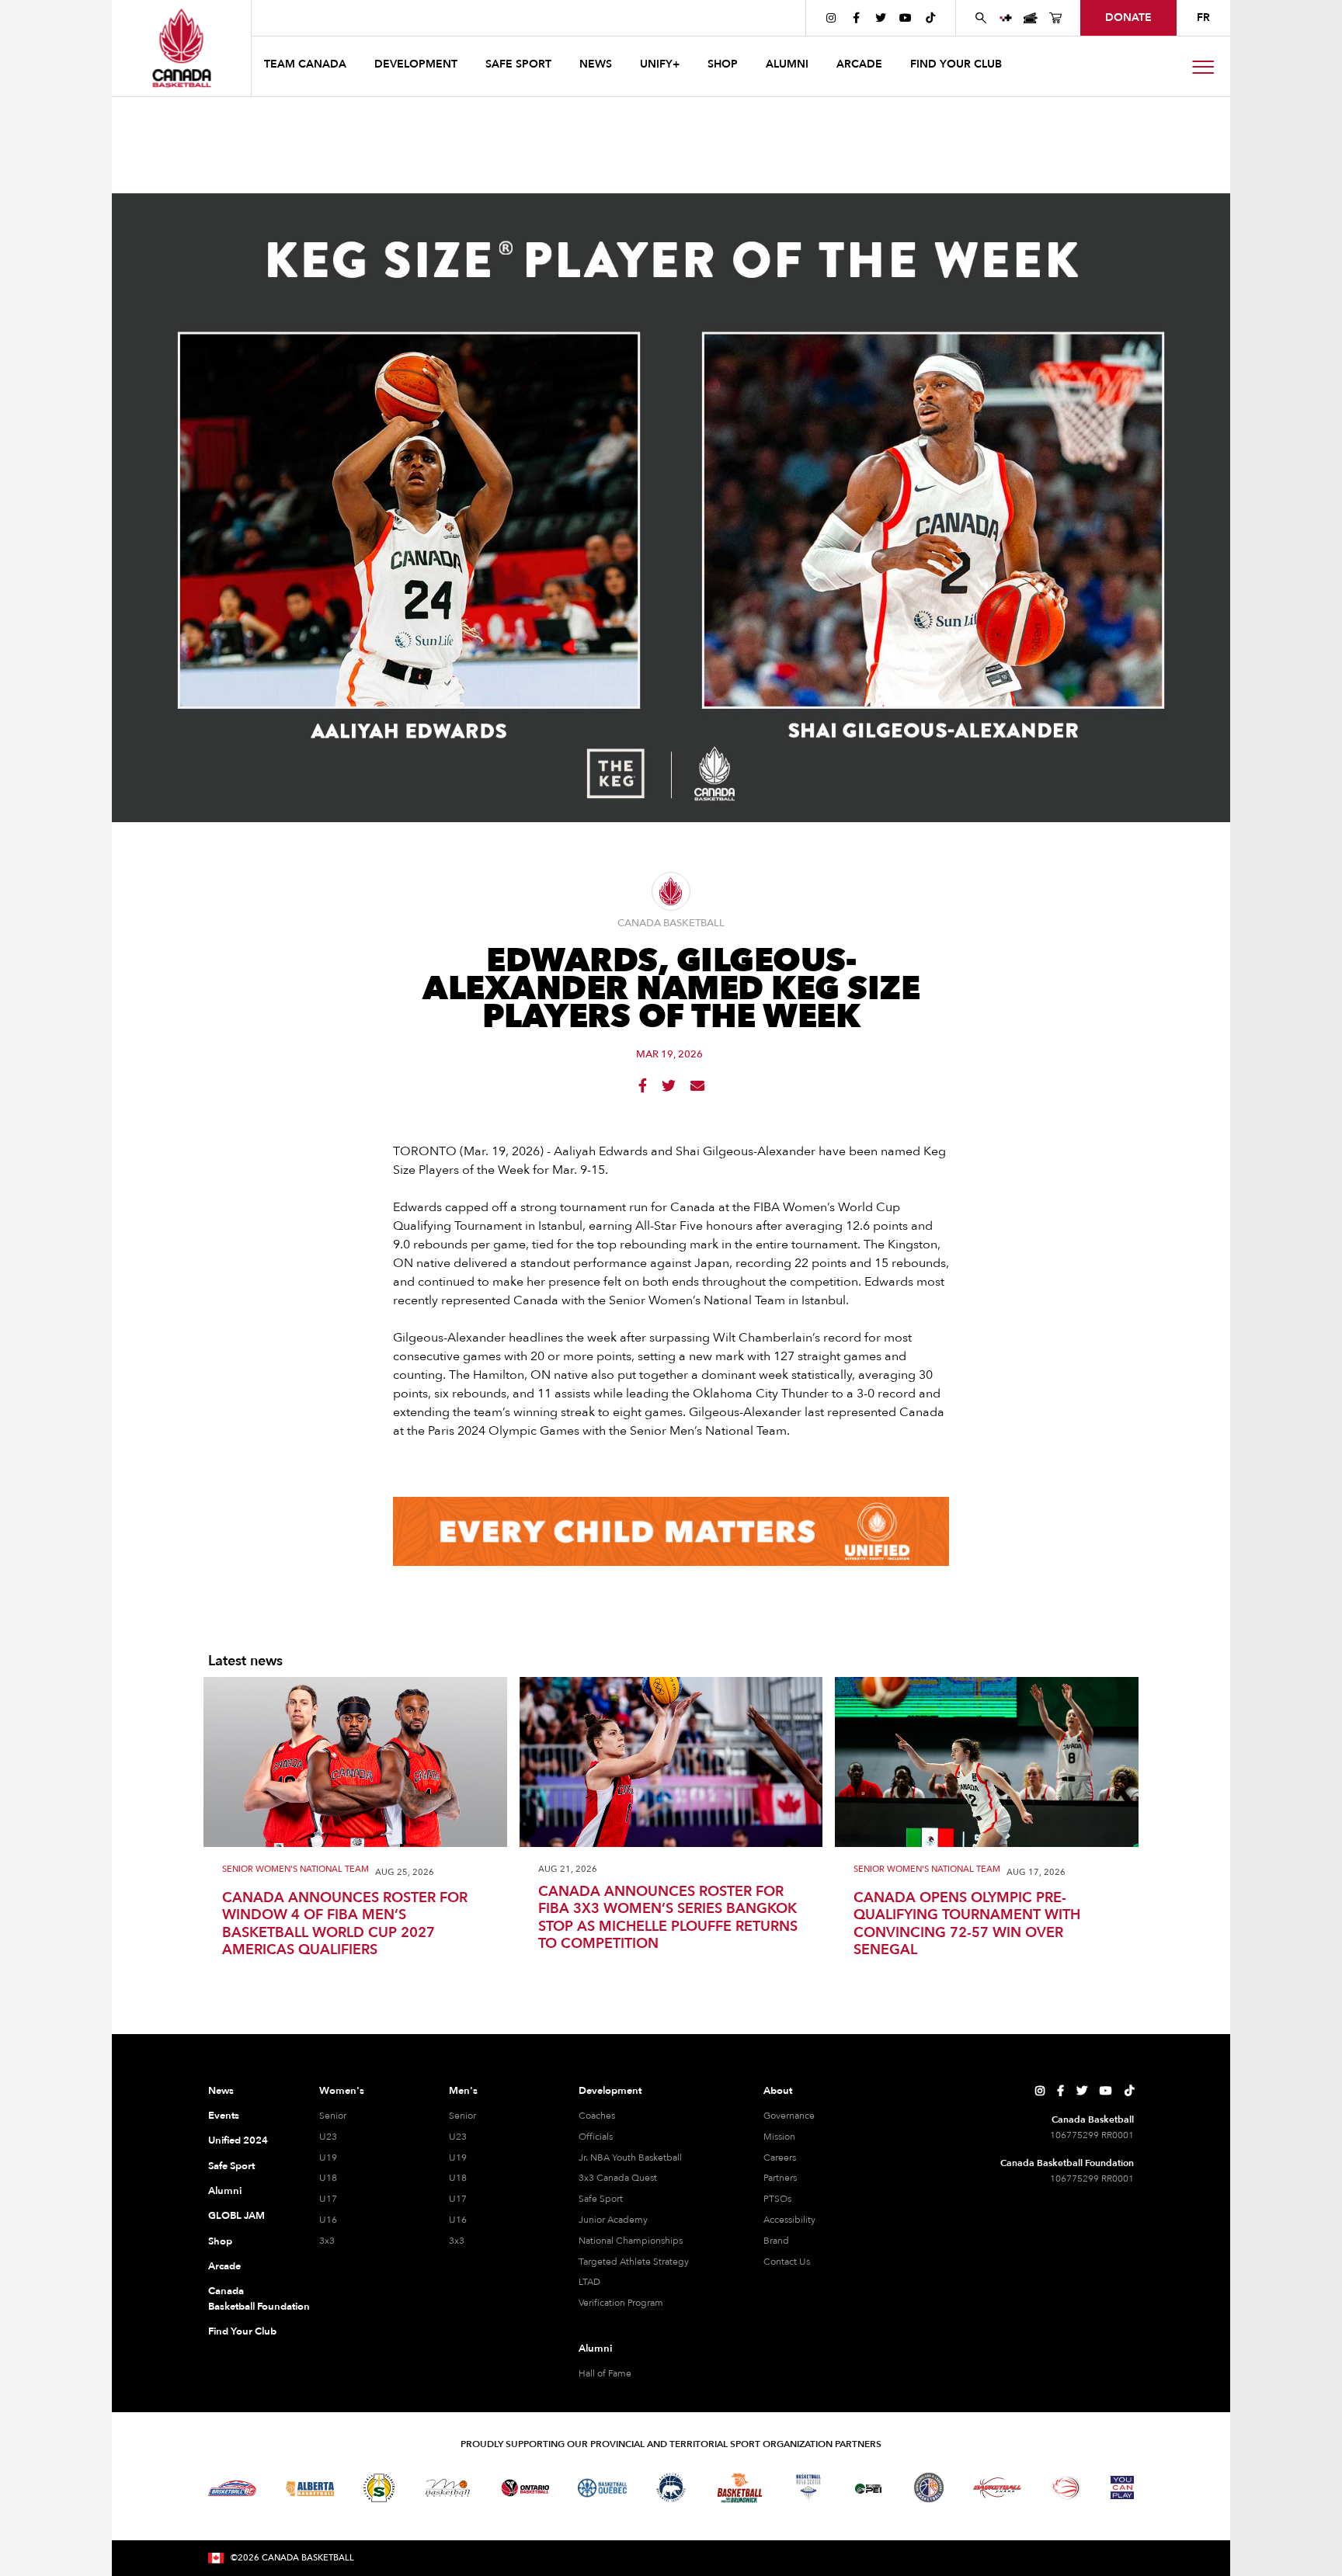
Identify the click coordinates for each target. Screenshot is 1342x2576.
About (778, 2091)
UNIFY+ (660, 64)
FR (1203, 17)
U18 (328, 2178)
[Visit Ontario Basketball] (525, 2488)
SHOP (723, 64)
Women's (342, 2091)
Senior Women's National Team (296, 1870)
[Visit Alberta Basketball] (310, 2488)
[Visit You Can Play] (1122, 2487)
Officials (596, 2137)
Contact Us (787, 2262)
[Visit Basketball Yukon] (998, 2488)
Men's (463, 2091)
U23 (328, 2137)
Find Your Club (242, 2331)
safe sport (518, 64)
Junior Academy (613, 2220)
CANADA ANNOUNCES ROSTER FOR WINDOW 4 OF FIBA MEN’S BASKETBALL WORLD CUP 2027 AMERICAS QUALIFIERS (345, 1925)
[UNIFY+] (1006, 18)
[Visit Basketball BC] (233, 2488)
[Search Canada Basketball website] (981, 18)
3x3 (327, 2241)
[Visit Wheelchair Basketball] (1066, 2487)
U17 (328, 2199)
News (221, 2091)
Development (610, 2091)
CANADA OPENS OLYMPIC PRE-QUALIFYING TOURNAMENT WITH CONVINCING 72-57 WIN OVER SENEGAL (967, 1925)
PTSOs (777, 2199)
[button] (307, 66)
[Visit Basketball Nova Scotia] (808, 2487)
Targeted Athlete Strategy (634, 2262)
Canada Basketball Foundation (245, 2299)
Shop (220, 2241)
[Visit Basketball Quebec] (602, 2488)
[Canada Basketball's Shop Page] (1055, 18)
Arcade (224, 2266)
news (596, 64)
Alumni (225, 2191)
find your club (956, 64)
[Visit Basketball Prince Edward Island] (868, 2487)
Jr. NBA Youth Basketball (630, 2158)
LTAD (589, 2282)
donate (1128, 17)
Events (224, 2116)
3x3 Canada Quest (618, 2178)
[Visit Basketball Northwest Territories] (671, 2488)
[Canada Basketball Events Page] (1031, 18)
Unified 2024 (238, 2140)
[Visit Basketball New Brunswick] (740, 2488)
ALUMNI (787, 64)
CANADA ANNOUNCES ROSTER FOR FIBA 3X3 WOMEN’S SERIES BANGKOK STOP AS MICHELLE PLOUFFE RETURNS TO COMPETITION (668, 1918)
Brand (776, 2241)
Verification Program (621, 2303)
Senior (333, 2116)
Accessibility (789, 2220)
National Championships (631, 2241)
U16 (328, 2220)
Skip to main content (315, 17)
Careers (780, 2158)
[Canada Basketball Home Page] (181, 48)
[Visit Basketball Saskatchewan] (379, 2488)
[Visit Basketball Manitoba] (448, 2487)
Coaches (597, 2116)
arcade (859, 64)
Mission (779, 2137)
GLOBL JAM (236, 2216)
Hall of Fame (605, 2373)
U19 (328, 2158)
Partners (780, 2178)
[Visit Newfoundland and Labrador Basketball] (929, 2487)
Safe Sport (231, 2166)
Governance (789, 2116)
